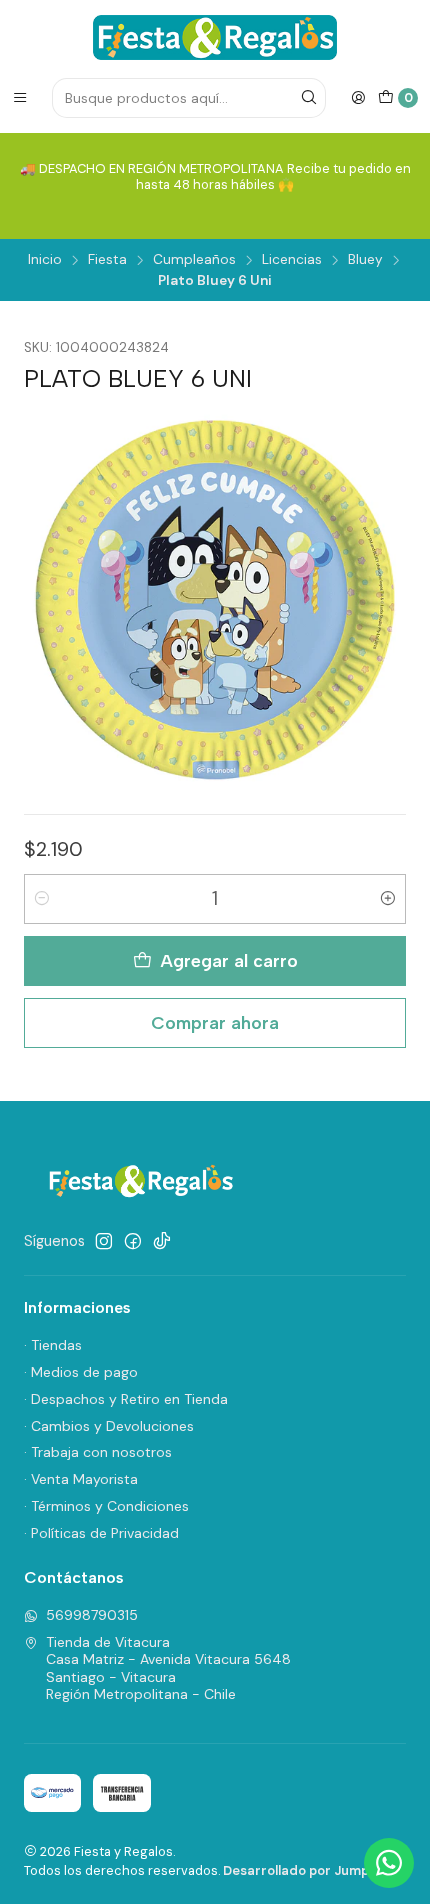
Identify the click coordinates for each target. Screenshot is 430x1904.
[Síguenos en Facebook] (133, 1241)
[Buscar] (309, 98)
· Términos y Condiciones (106, 1506)
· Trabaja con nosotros (98, 1452)
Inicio (45, 260)
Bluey (365, 260)
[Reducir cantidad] (42, 899)
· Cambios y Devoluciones (109, 1426)
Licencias (292, 260)
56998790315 (92, 1615)
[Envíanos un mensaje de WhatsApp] (389, 1863)
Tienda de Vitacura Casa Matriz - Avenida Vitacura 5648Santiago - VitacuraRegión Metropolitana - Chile (168, 1668)
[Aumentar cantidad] (388, 899)
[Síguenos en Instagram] (104, 1241)
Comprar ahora (215, 1022)
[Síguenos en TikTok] (162, 1241)
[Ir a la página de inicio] (214, 37)
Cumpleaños (194, 260)
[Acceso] (358, 98)
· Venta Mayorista (81, 1479)
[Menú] (20, 98)
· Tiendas (53, 1345)
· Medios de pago (81, 1372)
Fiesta (107, 260)
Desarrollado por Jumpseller (313, 1870)
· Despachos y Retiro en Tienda (126, 1399)
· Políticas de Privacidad (101, 1533)
